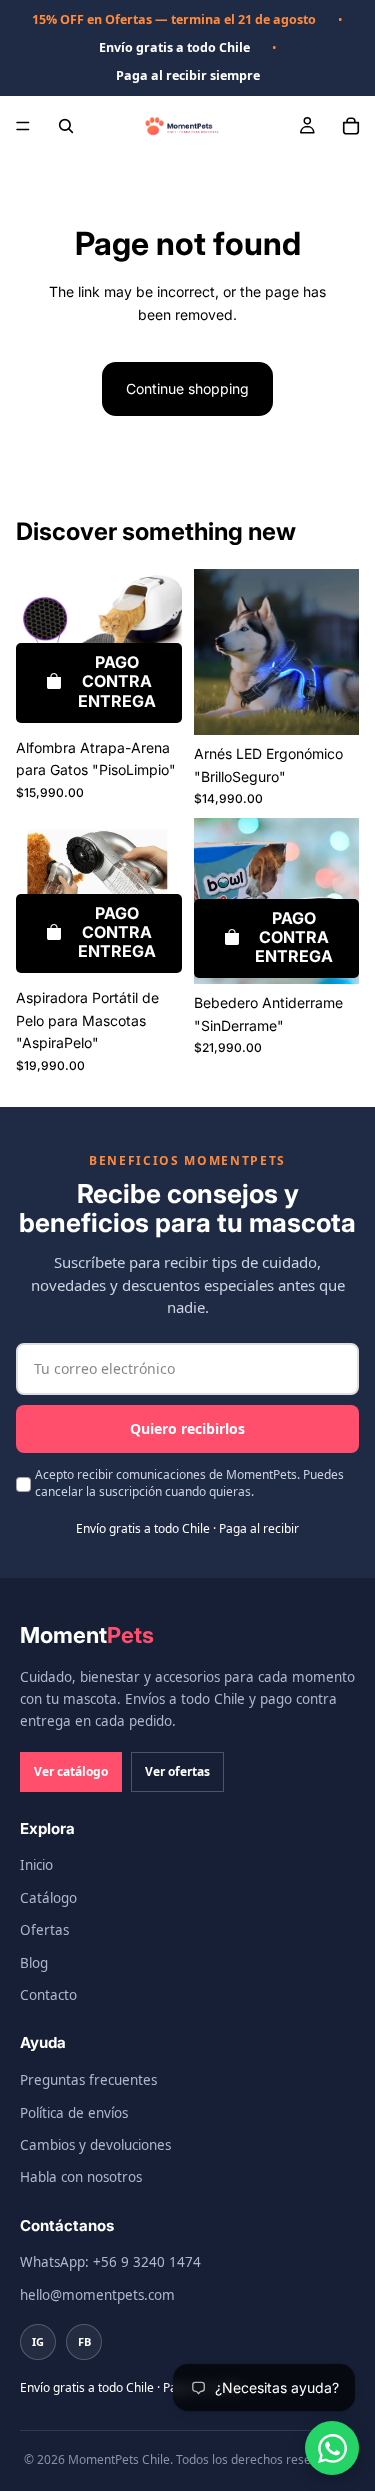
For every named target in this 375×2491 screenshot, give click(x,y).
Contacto (48, 1995)
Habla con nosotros (81, 2177)
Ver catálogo (71, 1771)
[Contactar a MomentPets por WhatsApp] (332, 2448)
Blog (34, 1963)
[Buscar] (66, 126)
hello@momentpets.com (97, 2295)
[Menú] (23, 126)
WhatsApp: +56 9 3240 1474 (110, 2262)
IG (38, 2341)
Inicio (36, 1865)
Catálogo (48, 1898)
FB (84, 2341)
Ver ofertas (177, 1771)
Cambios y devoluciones (95, 2145)
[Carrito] (351, 126)
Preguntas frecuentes (88, 2080)
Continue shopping (187, 388)
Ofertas (44, 1930)
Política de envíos (74, 2113)
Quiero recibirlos (187, 1428)
